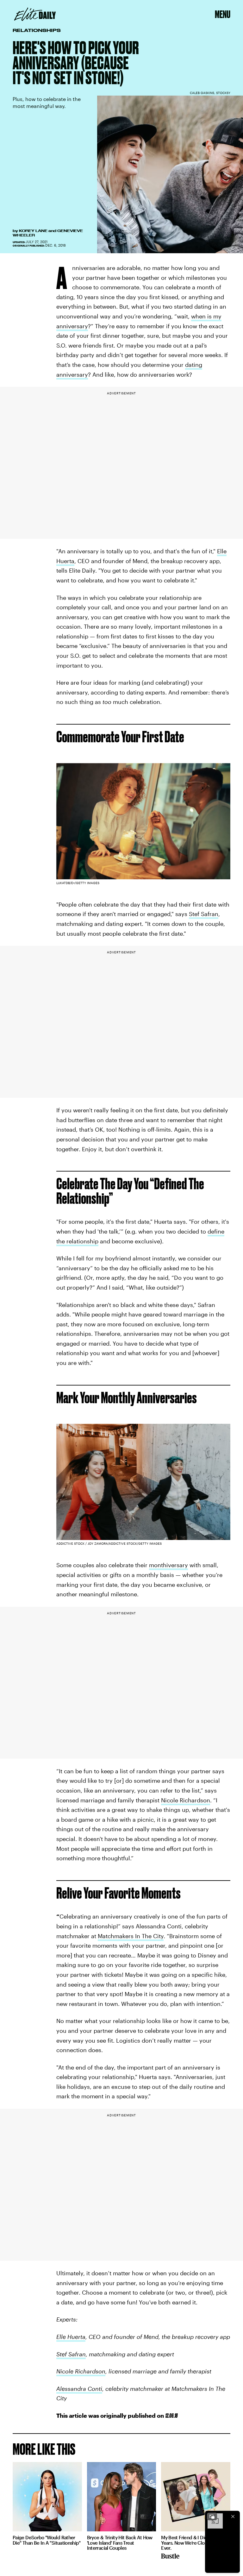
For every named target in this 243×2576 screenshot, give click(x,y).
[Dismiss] (233, 2516)
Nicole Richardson (186, 1800)
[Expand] (212, 2516)
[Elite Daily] (35, 14)
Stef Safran (204, 914)
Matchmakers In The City (131, 1936)
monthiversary (168, 1565)
